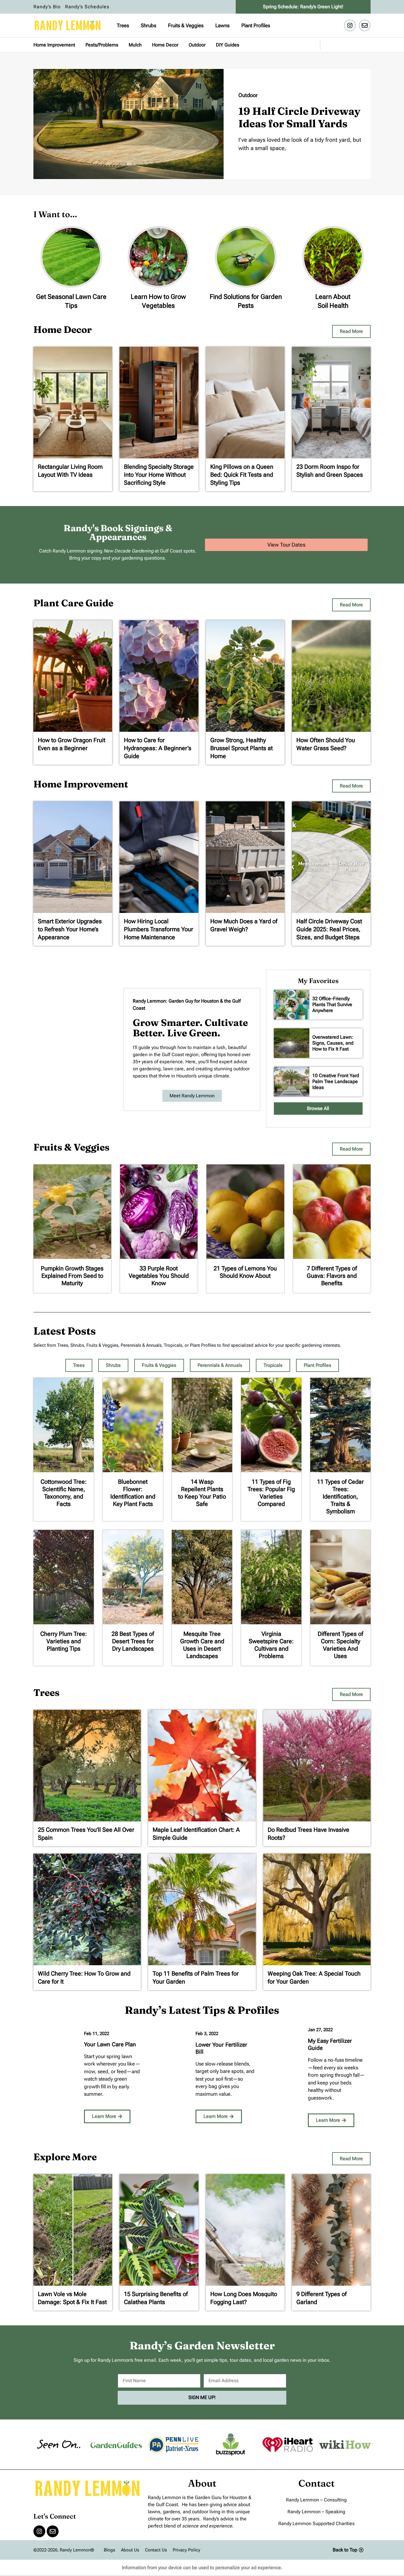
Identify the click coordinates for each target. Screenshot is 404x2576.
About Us (130, 2550)
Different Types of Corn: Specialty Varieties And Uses (340, 1645)
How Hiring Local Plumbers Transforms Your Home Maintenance (159, 929)
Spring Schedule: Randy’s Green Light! (303, 7)
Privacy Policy (186, 2550)
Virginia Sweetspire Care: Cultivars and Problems (271, 1645)
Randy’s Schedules (87, 7)
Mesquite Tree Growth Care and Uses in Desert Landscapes (202, 1645)
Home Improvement (54, 45)
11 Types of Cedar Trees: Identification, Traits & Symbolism (340, 1496)
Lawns (222, 25)
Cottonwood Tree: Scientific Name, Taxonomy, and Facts (64, 1493)
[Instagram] (350, 25)
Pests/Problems (102, 45)
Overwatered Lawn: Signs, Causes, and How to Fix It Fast (333, 1043)
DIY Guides (228, 45)
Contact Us (156, 2550)
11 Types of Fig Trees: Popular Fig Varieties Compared (271, 1493)
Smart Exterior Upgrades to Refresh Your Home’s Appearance (70, 929)
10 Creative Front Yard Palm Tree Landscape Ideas (336, 1081)
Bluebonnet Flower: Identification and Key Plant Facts (133, 1493)
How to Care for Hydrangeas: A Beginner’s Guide (158, 748)
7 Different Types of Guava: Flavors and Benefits (332, 1276)
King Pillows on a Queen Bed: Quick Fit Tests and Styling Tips (242, 475)
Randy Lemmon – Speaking (316, 2512)
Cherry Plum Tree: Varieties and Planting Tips (64, 1641)
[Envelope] (365, 25)
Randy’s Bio (47, 7)
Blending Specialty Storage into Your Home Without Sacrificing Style (159, 475)
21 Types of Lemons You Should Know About (245, 1272)
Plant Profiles (256, 25)
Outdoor (197, 45)
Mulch (135, 45)
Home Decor (165, 45)
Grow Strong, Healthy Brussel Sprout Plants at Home (241, 748)
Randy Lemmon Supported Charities (316, 2523)
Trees (123, 25)
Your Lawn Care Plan (110, 2044)
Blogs (109, 2550)
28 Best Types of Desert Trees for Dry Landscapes (133, 1641)
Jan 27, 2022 (320, 2030)
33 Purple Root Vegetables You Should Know (159, 1276)
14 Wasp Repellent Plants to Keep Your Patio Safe (202, 1493)
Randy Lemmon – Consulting (316, 2500)
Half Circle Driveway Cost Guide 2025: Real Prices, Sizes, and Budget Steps (329, 929)
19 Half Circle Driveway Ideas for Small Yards (299, 117)
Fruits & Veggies (186, 25)
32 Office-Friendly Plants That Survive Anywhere (332, 1005)
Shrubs (148, 25)
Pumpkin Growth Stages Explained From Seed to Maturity (72, 1276)
